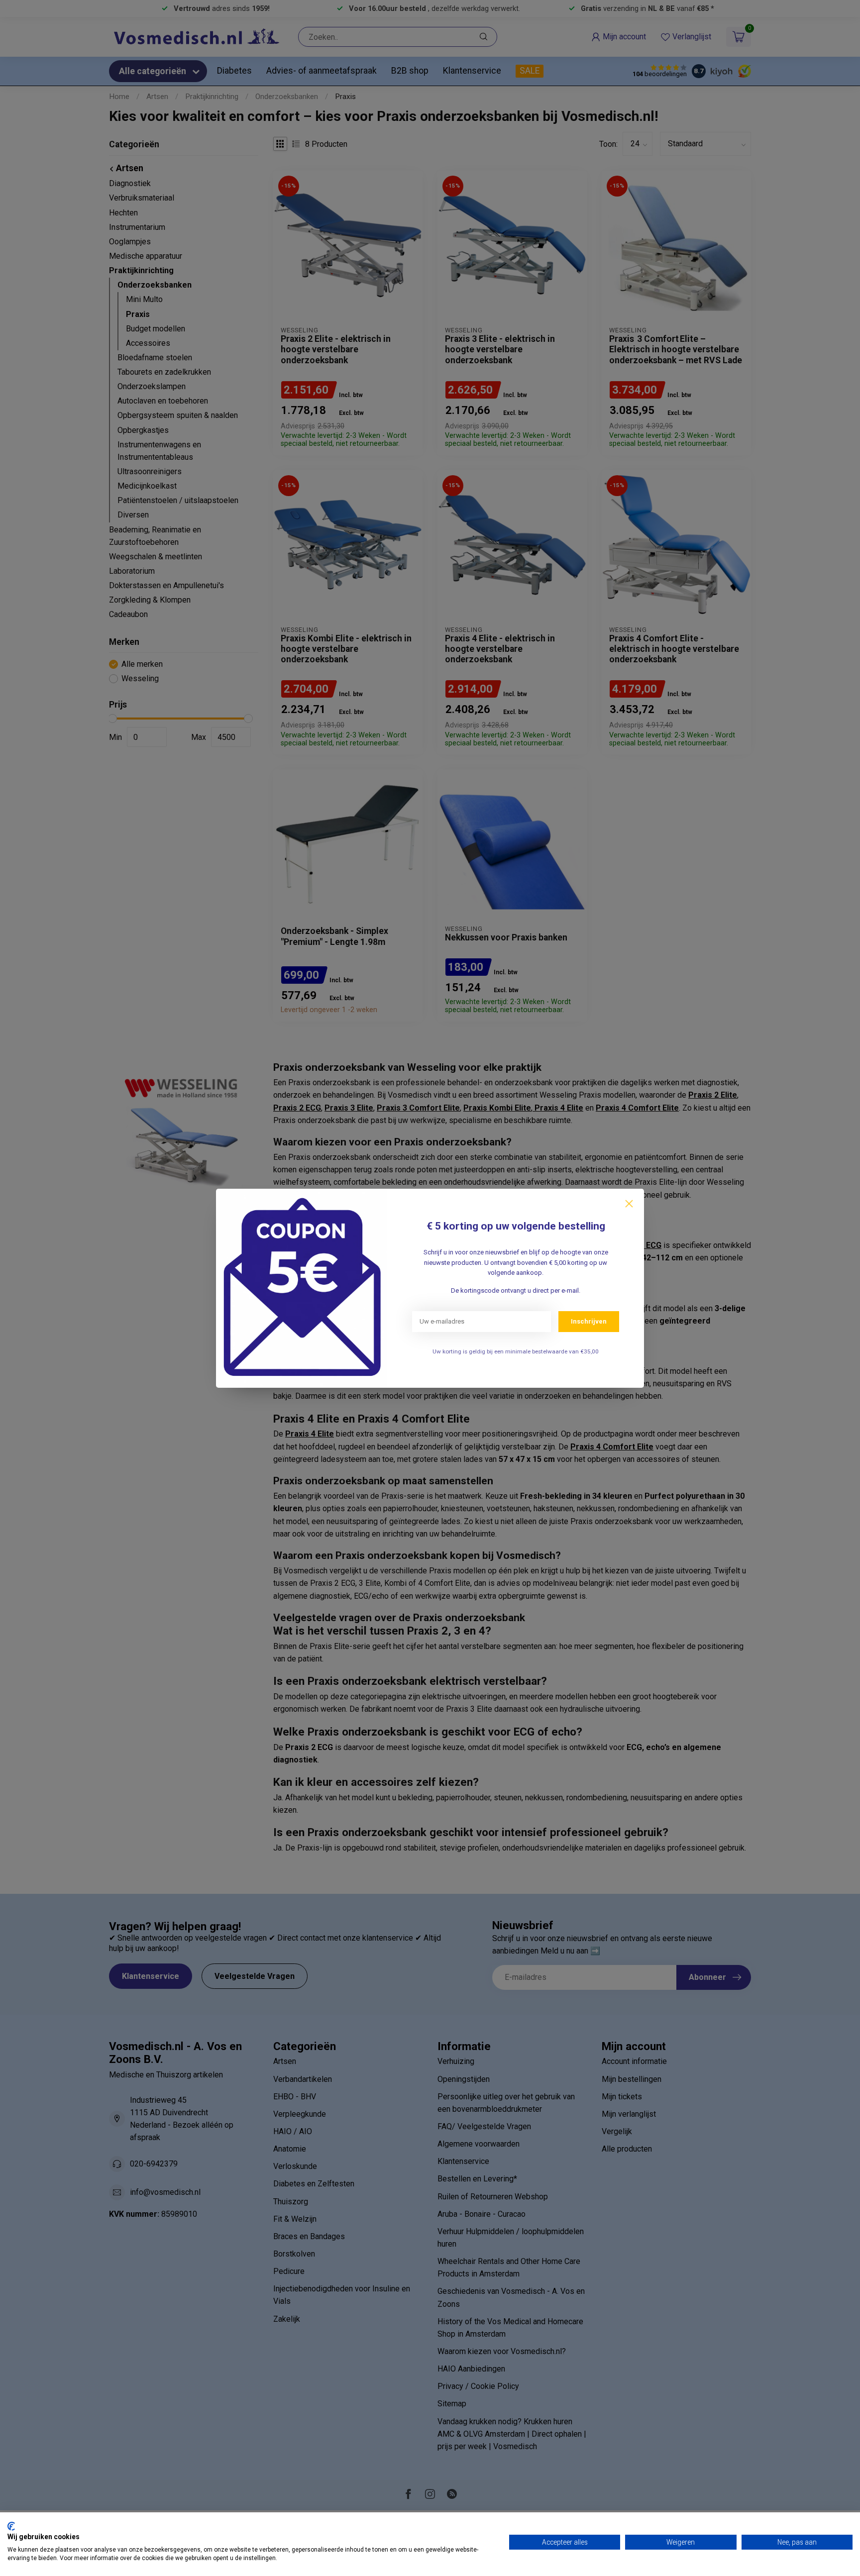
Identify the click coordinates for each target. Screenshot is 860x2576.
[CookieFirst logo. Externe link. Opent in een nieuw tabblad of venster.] (11, 2526)
